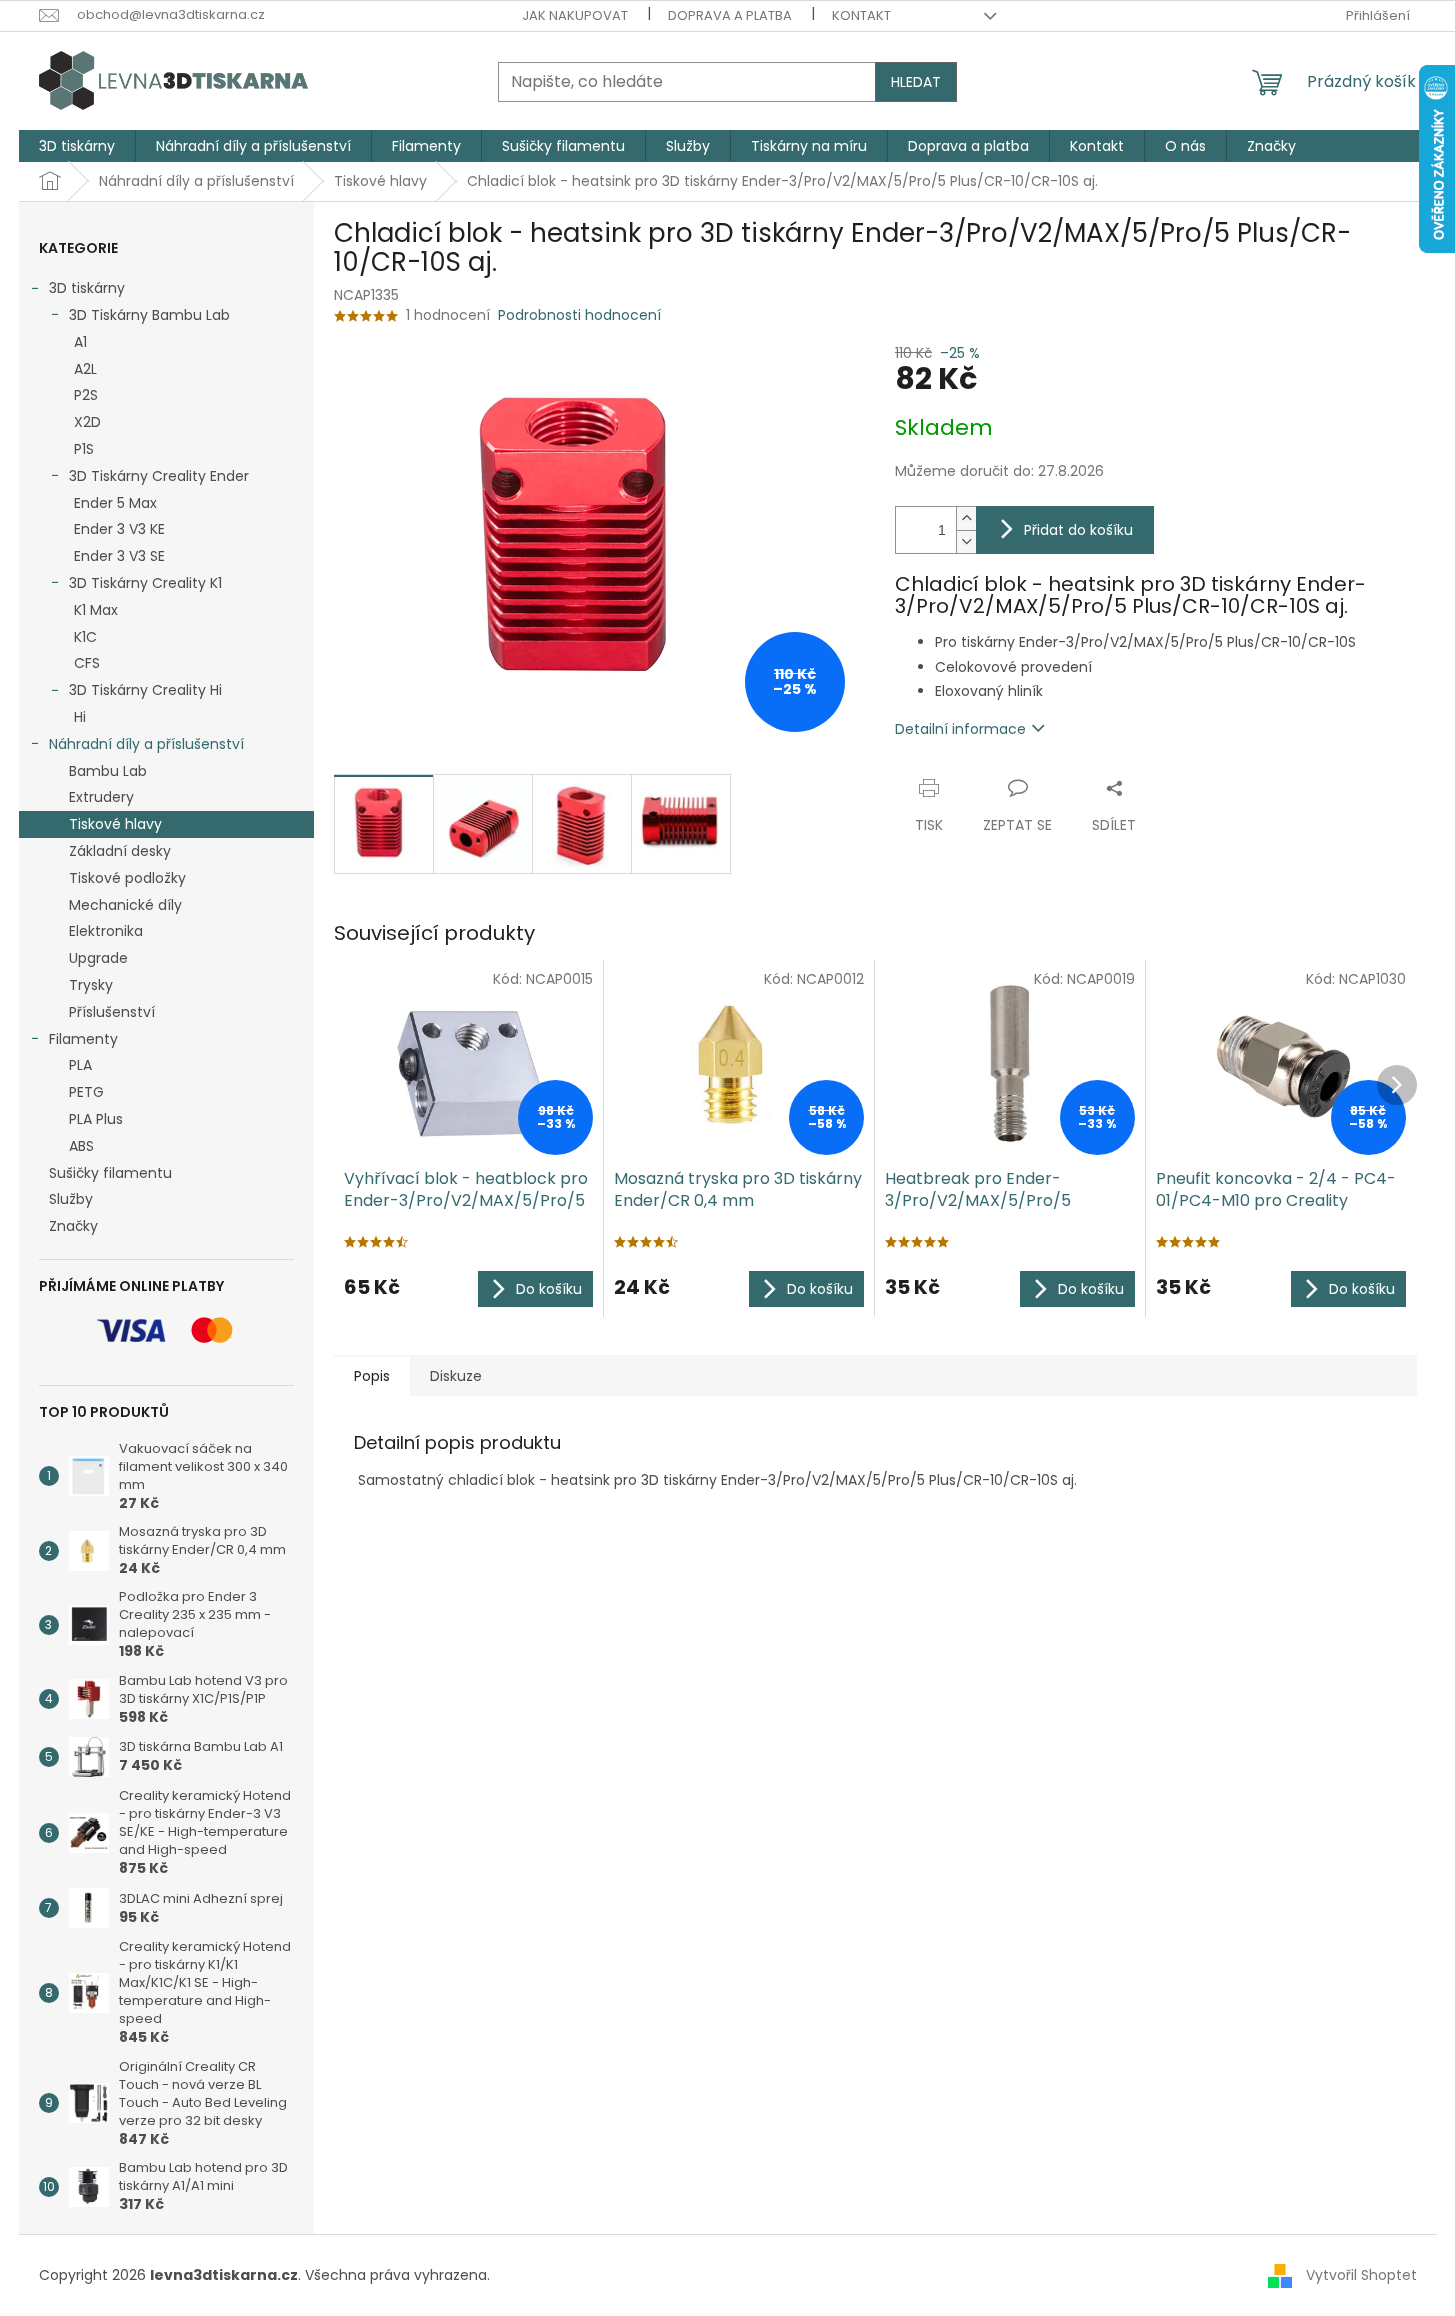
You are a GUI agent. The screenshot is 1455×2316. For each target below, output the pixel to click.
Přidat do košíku (1078, 530)
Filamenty (83, 1039)
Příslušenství (112, 1012)
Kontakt (861, 15)
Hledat (916, 82)
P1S (84, 449)
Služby (71, 1199)
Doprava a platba (730, 15)
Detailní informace (960, 729)
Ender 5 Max (115, 503)
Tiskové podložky (127, 878)
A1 (80, 342)
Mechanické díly (125, 905)
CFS (87, 663)
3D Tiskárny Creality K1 (145, 583)
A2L (85, 369)
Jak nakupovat (575, 15)
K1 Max (96, 610)
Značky (73, 1226)
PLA (80, 1065)
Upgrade (98, 958)
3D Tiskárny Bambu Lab (149, 315)
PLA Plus (96, 1119)
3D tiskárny (87, 288)
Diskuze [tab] (456, 1376)
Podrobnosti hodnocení (579, 315)
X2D (87, 422)
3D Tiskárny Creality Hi (145, 690)
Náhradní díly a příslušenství (146, 744)
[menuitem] (77, 146)
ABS (81, 1146)
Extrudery (101, 797)
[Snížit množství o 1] (966, 541)
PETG (86, 1092)
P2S (86, 395)
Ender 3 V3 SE (119, 556)
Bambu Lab (108, 771)
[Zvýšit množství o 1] (966, 518)
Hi (80, 717)
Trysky (91, 985)
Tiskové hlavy (115, 824)
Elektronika (106, 931)
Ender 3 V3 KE (119, 529)
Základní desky (120, 851)
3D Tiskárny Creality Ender (159, 476)
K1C (85, 637)
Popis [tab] (372, 1376)
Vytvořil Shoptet (1361, 2275)
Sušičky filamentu (110, 1173)
